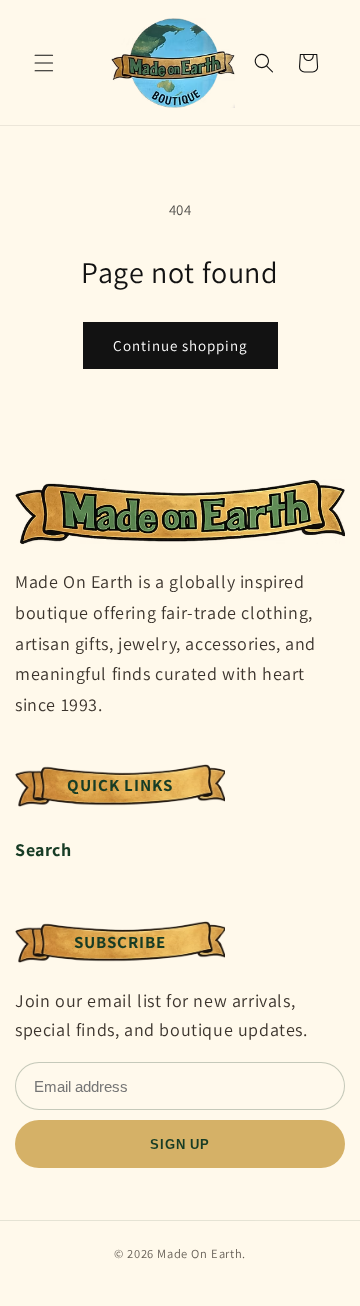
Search (43, 849)
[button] (44, 63)
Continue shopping (180, 345)
